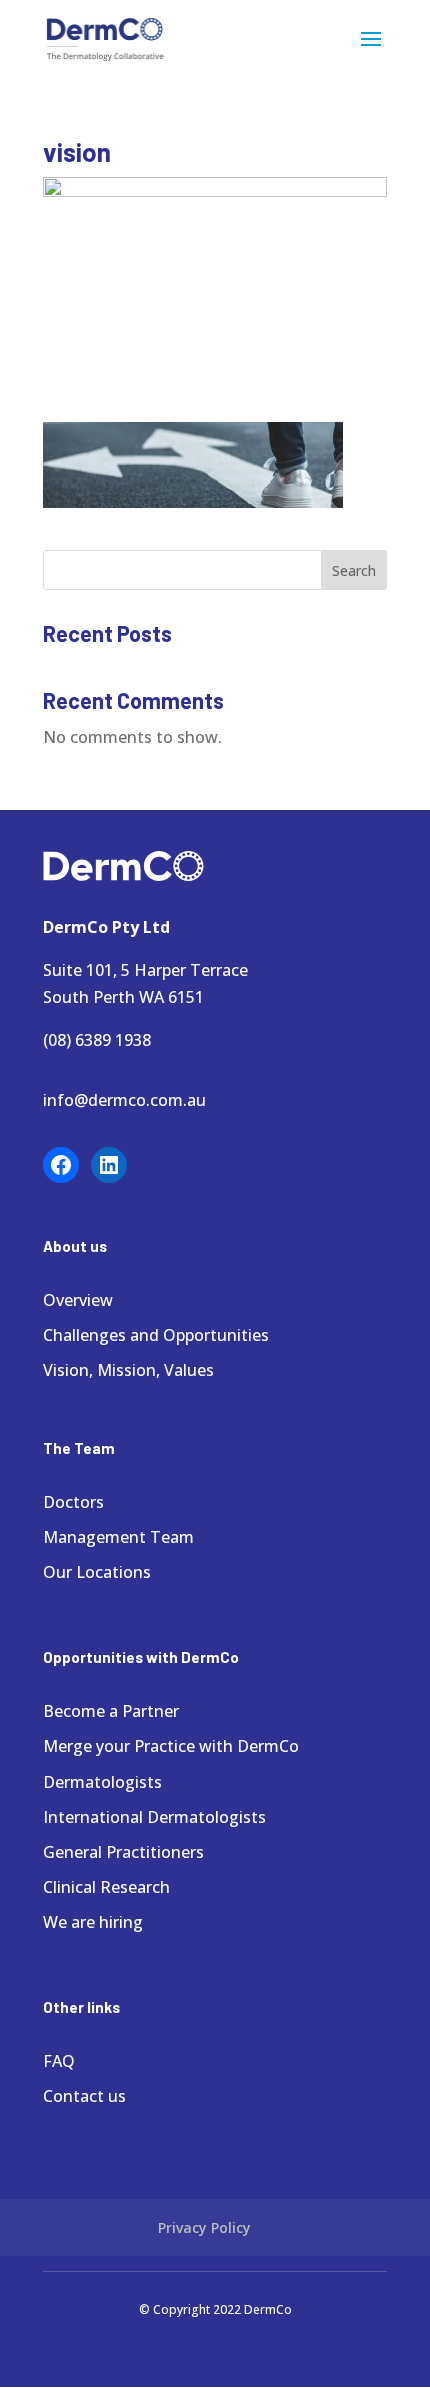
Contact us (84, 2096)
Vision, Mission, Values (128, 1370)
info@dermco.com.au (124, 1100)
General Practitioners (123, 1852)
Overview (78, 1300)
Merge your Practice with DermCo (171, 1746)
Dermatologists (102, 1782)
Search (354, 570)
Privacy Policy (204, 2227)
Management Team (118, 1537)
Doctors (73, 1502)
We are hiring (93, 1922)
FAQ (59, 2061)
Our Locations (97, 1572)
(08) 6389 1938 (97, 1040)
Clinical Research (106, 1887)
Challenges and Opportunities (156, 1335)
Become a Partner (111, 1711)
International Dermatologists (154, 1817)
